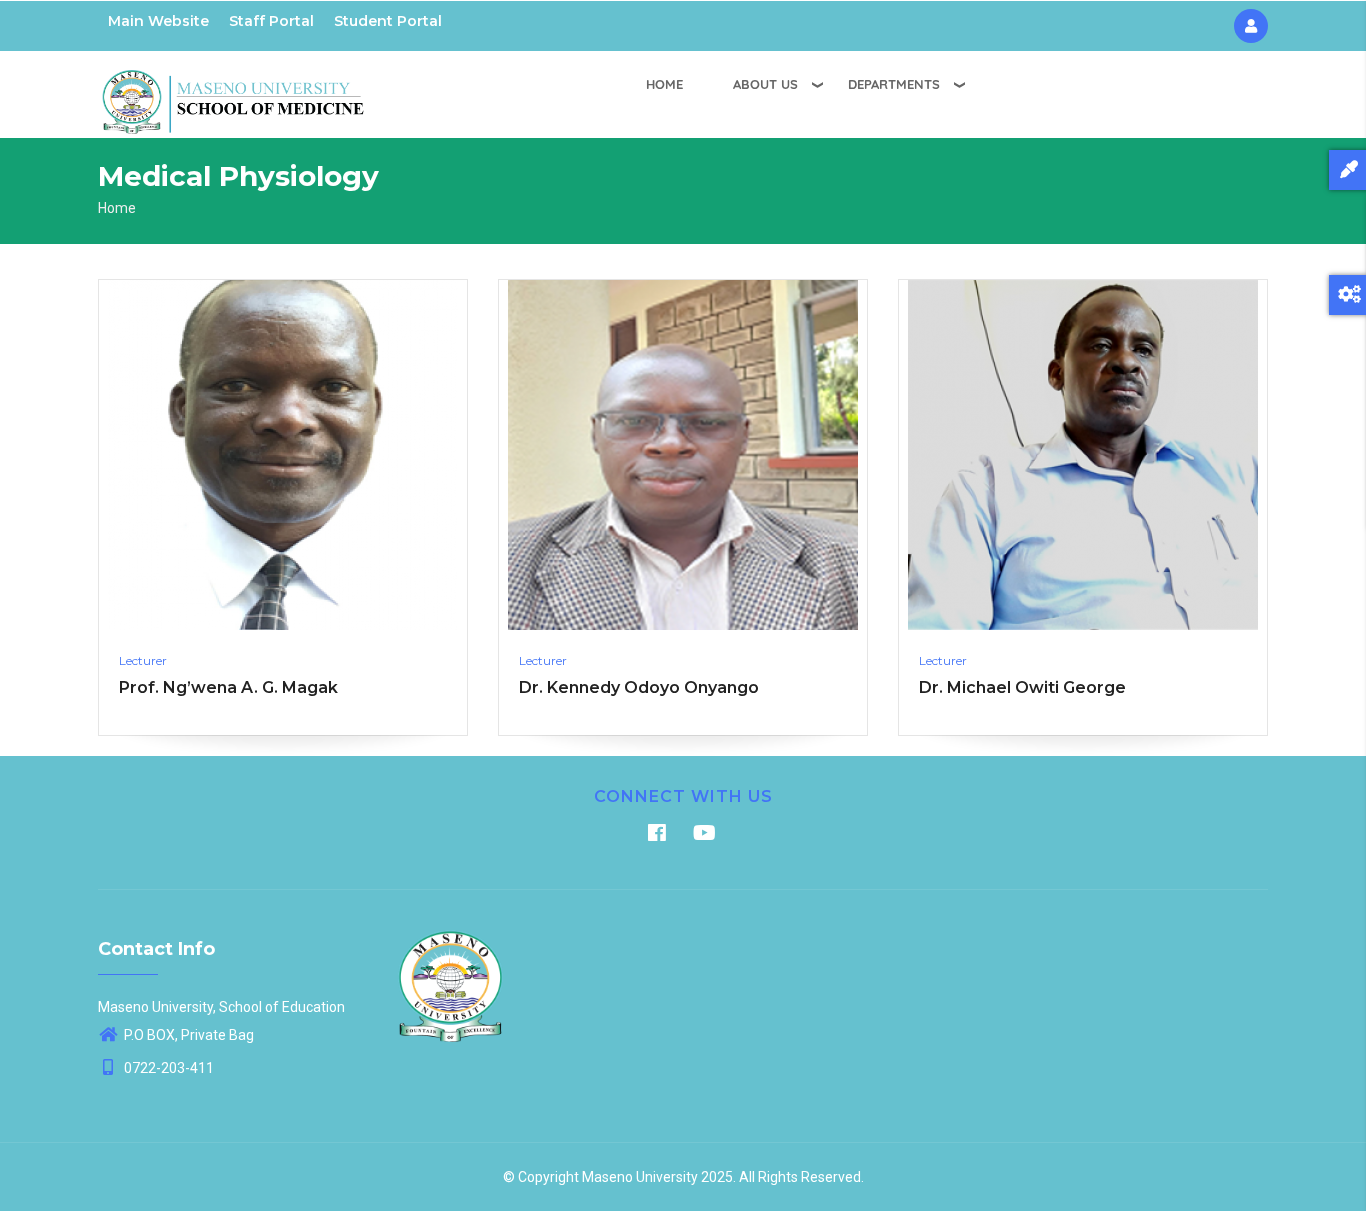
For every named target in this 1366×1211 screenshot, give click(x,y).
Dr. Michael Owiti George (1022, 687)
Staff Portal (271, 21)
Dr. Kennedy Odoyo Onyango (639, 687)
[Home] (233, 91)
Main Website (158, 21)
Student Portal (388, 21)
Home (664, 84)
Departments (894, 84)
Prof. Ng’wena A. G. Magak (228, 687)
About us (765, 84)
